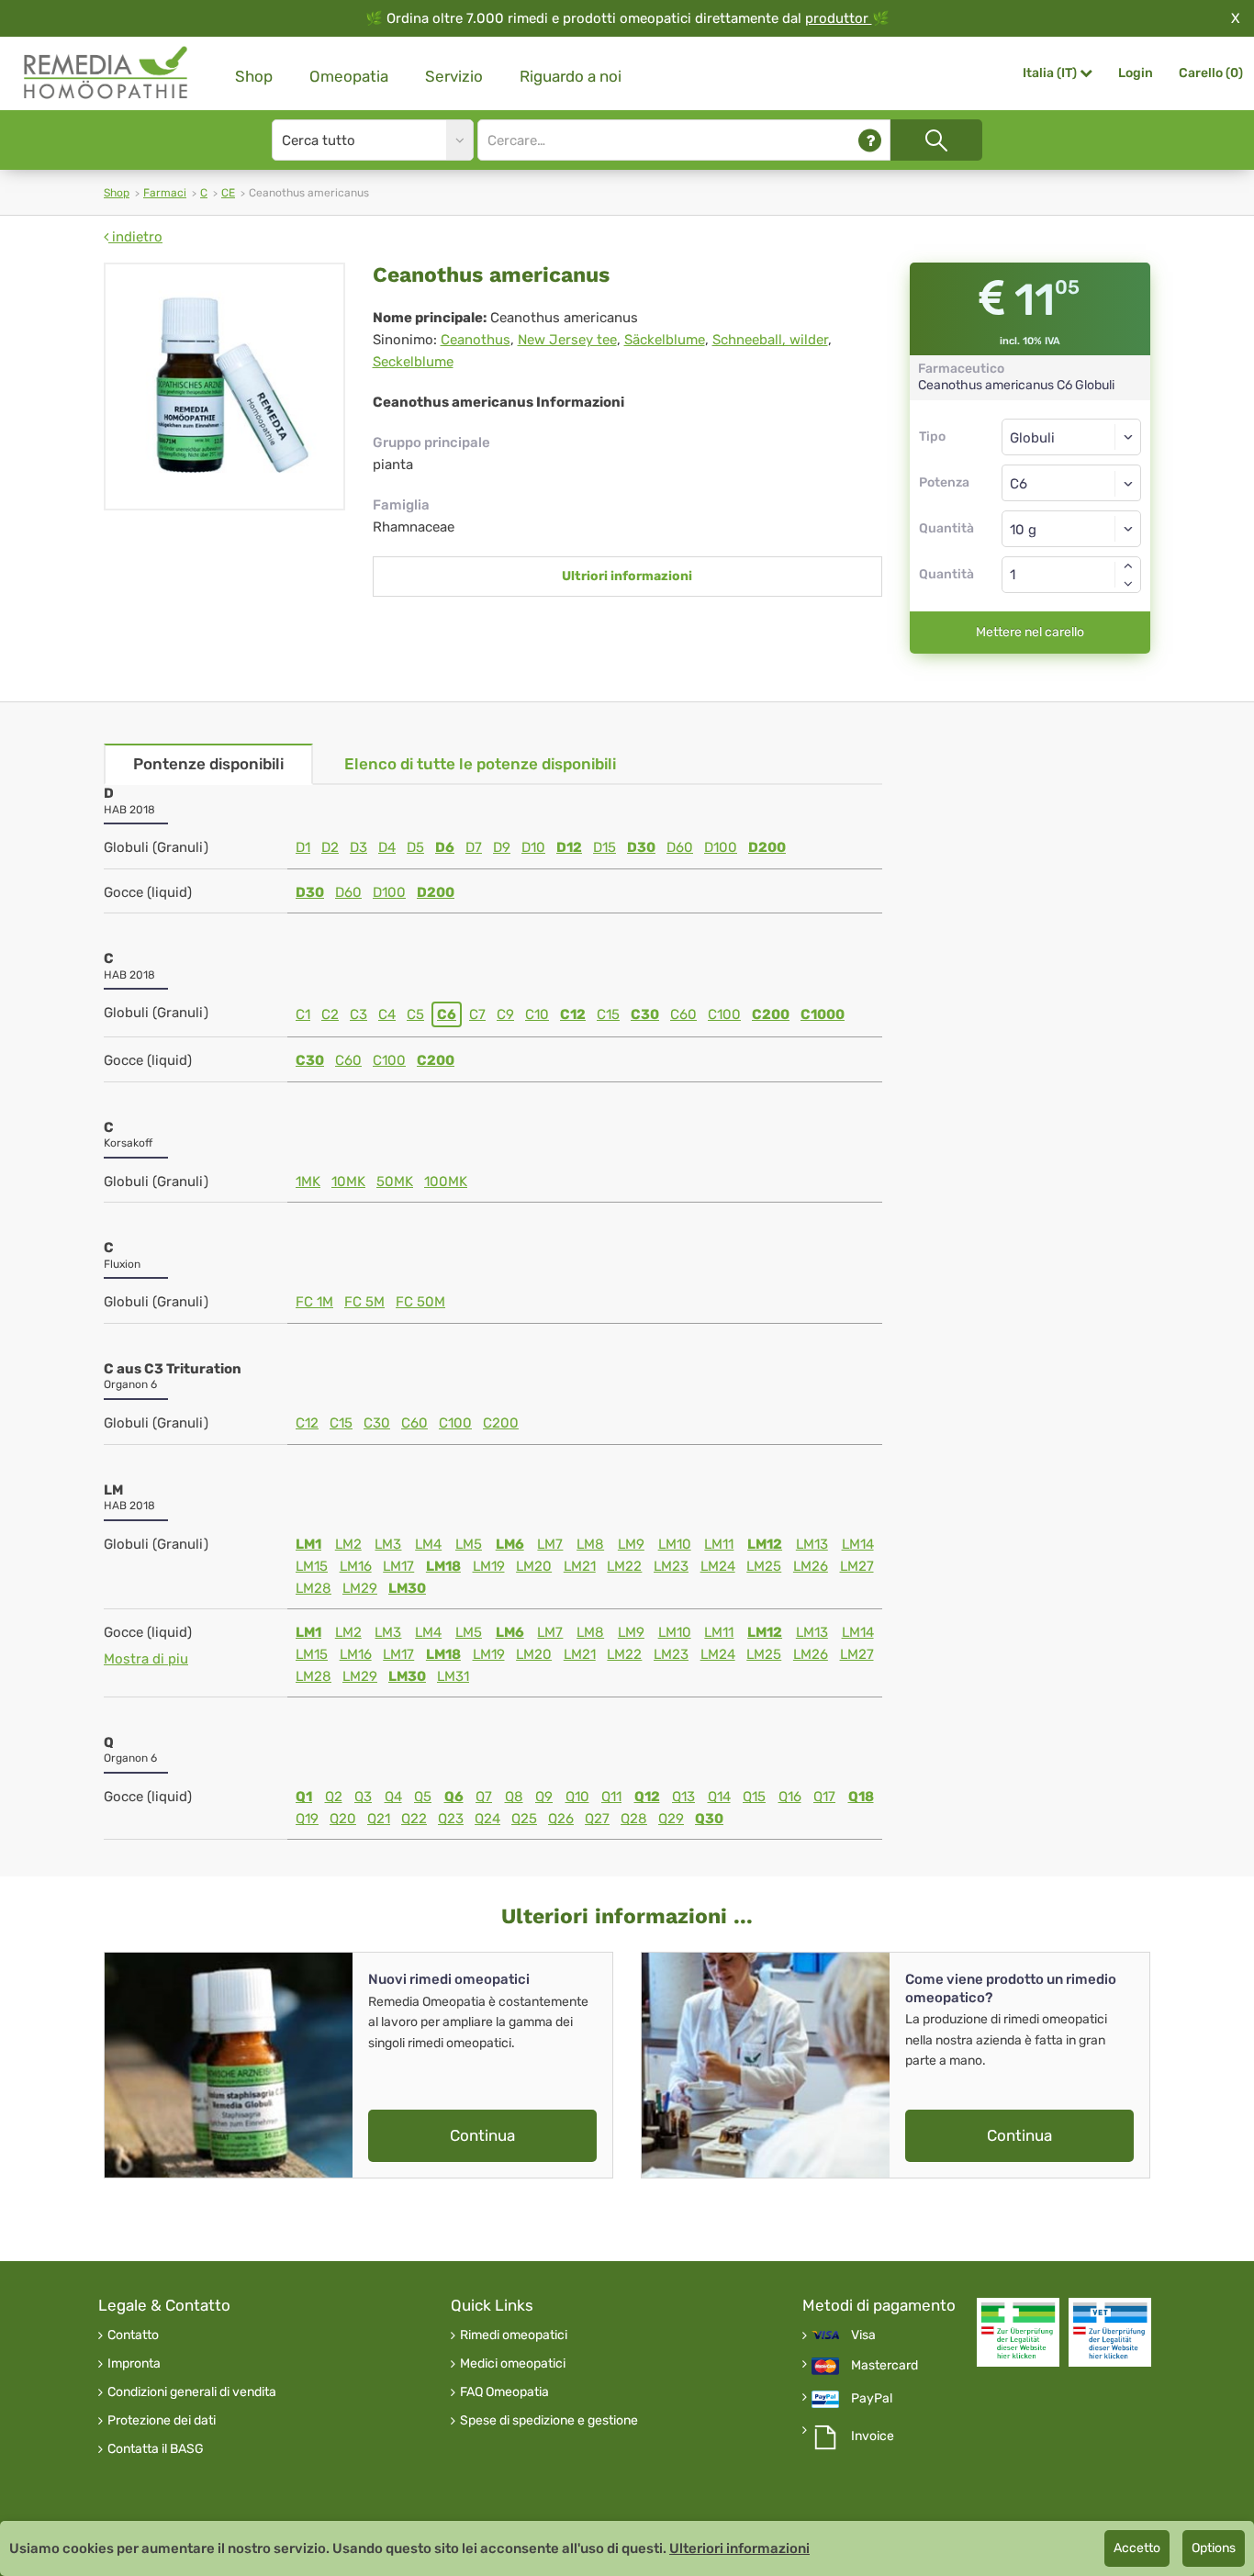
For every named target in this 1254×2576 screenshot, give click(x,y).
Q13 (683, 1797)
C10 (537, 1014)
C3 (358, 1014)
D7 (474, 847)
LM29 (360, 1588)
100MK (446, 1182)
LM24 (718, 1566)
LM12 (765, 1544)
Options (1214, 2548)
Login (1136, 73)
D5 (415, 847)
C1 (303, 1014)
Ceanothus (476, 340)
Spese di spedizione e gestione (549, 2421)
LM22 (624, 1566)
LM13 (812, 1544)
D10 (533, 847)
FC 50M (420, 1302)
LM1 (308, 1544)
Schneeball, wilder (770, 340)
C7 (477, 1014)
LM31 (453, 1676)
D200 (767, 847)
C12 (573, 1014)
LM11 (719, 1544)
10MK (348, 1182)
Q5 (423, 1797)
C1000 (823, 1014)
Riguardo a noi (571, 76)
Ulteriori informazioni (739, 2548)
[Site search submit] (936, 140)
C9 (505, 1014)
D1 (303, 847)
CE (228, 193)
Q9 (544, 1797)
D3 (358, 847)
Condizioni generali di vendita (192, 2392)
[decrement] (1128, 584)
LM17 (398, 1566)
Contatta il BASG (156, 2449)
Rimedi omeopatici (514, 2335)
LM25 (764, 1566)
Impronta (134, 2364)
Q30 (709, 1819)
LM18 (443, 1566)
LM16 (356, 1566)
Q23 (451, 1819)
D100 (721, 847)
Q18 (861, 1797)
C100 (724, 1014)
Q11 (611, 1797)
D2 (330, 847)
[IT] (106, 73)
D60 (680, 847)
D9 (502, 847)
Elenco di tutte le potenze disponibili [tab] (480, 764)
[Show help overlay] (870, 140)
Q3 (363, 1797)
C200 (771, 1014)
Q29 (671, 1819)
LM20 (534, 1566)
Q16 (790, 1797)
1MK (308, 1182)
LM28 (313, 1588)
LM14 (858, 1544)
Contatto (133, 2335)
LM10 (675, 1544)
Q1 (304, 1797)
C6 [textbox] (1019, 484)
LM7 (550, 1544)
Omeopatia (349, 76)
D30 (641, 847)
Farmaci (165, 193)
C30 (645, 1014)
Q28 (634, 1819)
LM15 (312, 1566)
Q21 (379, 1819)
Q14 (719, 1797)
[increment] (1128, 566)
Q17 (824, 1797)
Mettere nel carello (1030, 632)
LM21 (580, 1566)
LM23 (671, 1566)
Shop (254, 76)
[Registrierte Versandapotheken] (1018, 2332)
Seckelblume (413, 362)
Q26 (561, 1819)
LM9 (631, 1544)
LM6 (510, 1544)
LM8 (590, 1544)
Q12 (647, 1797)
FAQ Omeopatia (504, 2392)
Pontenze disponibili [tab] (208, 764)
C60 (683, 1014)
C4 (387, 1014)
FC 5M (364, 1302)
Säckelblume (665, 340)
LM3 (388, 1544)
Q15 (754, 1797)
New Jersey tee (567, 340)
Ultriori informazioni (627, 576)
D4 (387, 847)
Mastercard (885, 2366)
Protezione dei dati (162, 2421)
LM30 (407, 1588)
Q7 (484, 1797)
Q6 (454, 1797)
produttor (839, 18)
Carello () (1211, 73)
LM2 (348, 1544)
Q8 (514, 1797)
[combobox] (1072, 483)
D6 (445, 847)
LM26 (811, 1566)
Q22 (414, 1819)
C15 (608, 1014)
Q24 (487, 1819)
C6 (447, 1014)
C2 (330, 1014)
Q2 (334, 1797)
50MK (395, 1182)
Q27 (597, 1819)
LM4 (428, 1544)
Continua (482, 2135)
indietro (135, 237)
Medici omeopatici (513, 2364)
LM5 (469, 1544)
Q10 (577, 1797)
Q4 (393, 1797)
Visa (863, 2335)
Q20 (343, 1819)
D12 (569, 847)
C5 (415, 1014)
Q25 (524, 1819)
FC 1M (314, 1302)
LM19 (489, 1566)
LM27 (857, 1566)
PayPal (872, 2399)
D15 (605, 847)
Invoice (873, 2436)
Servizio (454, 76)
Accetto (1137, 2548)
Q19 (307, 1819)
